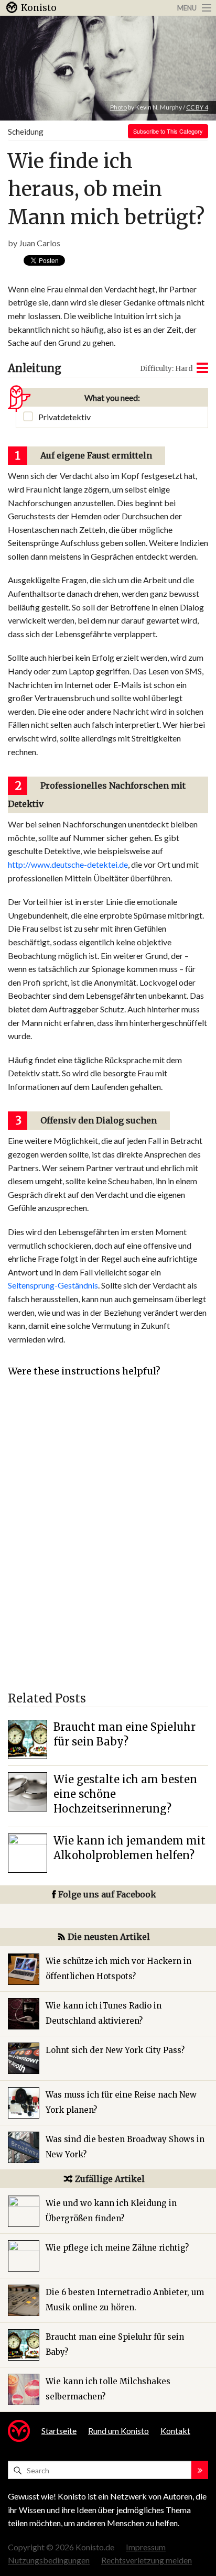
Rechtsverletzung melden (147, 2560)
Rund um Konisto (118, 2431)
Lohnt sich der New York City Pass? (115, 2050)
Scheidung (26, 132)
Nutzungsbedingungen (49, 2560)
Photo (118, 107)
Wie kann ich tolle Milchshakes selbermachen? (108, 2389)
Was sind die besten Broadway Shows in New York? (125, 2147)
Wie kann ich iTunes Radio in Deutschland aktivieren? (104, 2013)
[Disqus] (108, 1540)
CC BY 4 (197, 107)
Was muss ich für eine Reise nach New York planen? (121, 2102)
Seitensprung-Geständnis (53, 1285)
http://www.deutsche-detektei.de (68, 864)
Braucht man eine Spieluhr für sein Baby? (115, 2344)
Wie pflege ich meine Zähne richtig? (117, 2248)
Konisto (39, 8)
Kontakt (175, 2431)
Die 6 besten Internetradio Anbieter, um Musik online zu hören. (125, 2300)
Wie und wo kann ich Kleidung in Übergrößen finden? (111, 2211)
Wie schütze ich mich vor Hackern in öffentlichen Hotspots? (118, 1969)
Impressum (146, 2547)
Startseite (59, 2431)
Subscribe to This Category (168, 131)
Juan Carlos (40, 243)
